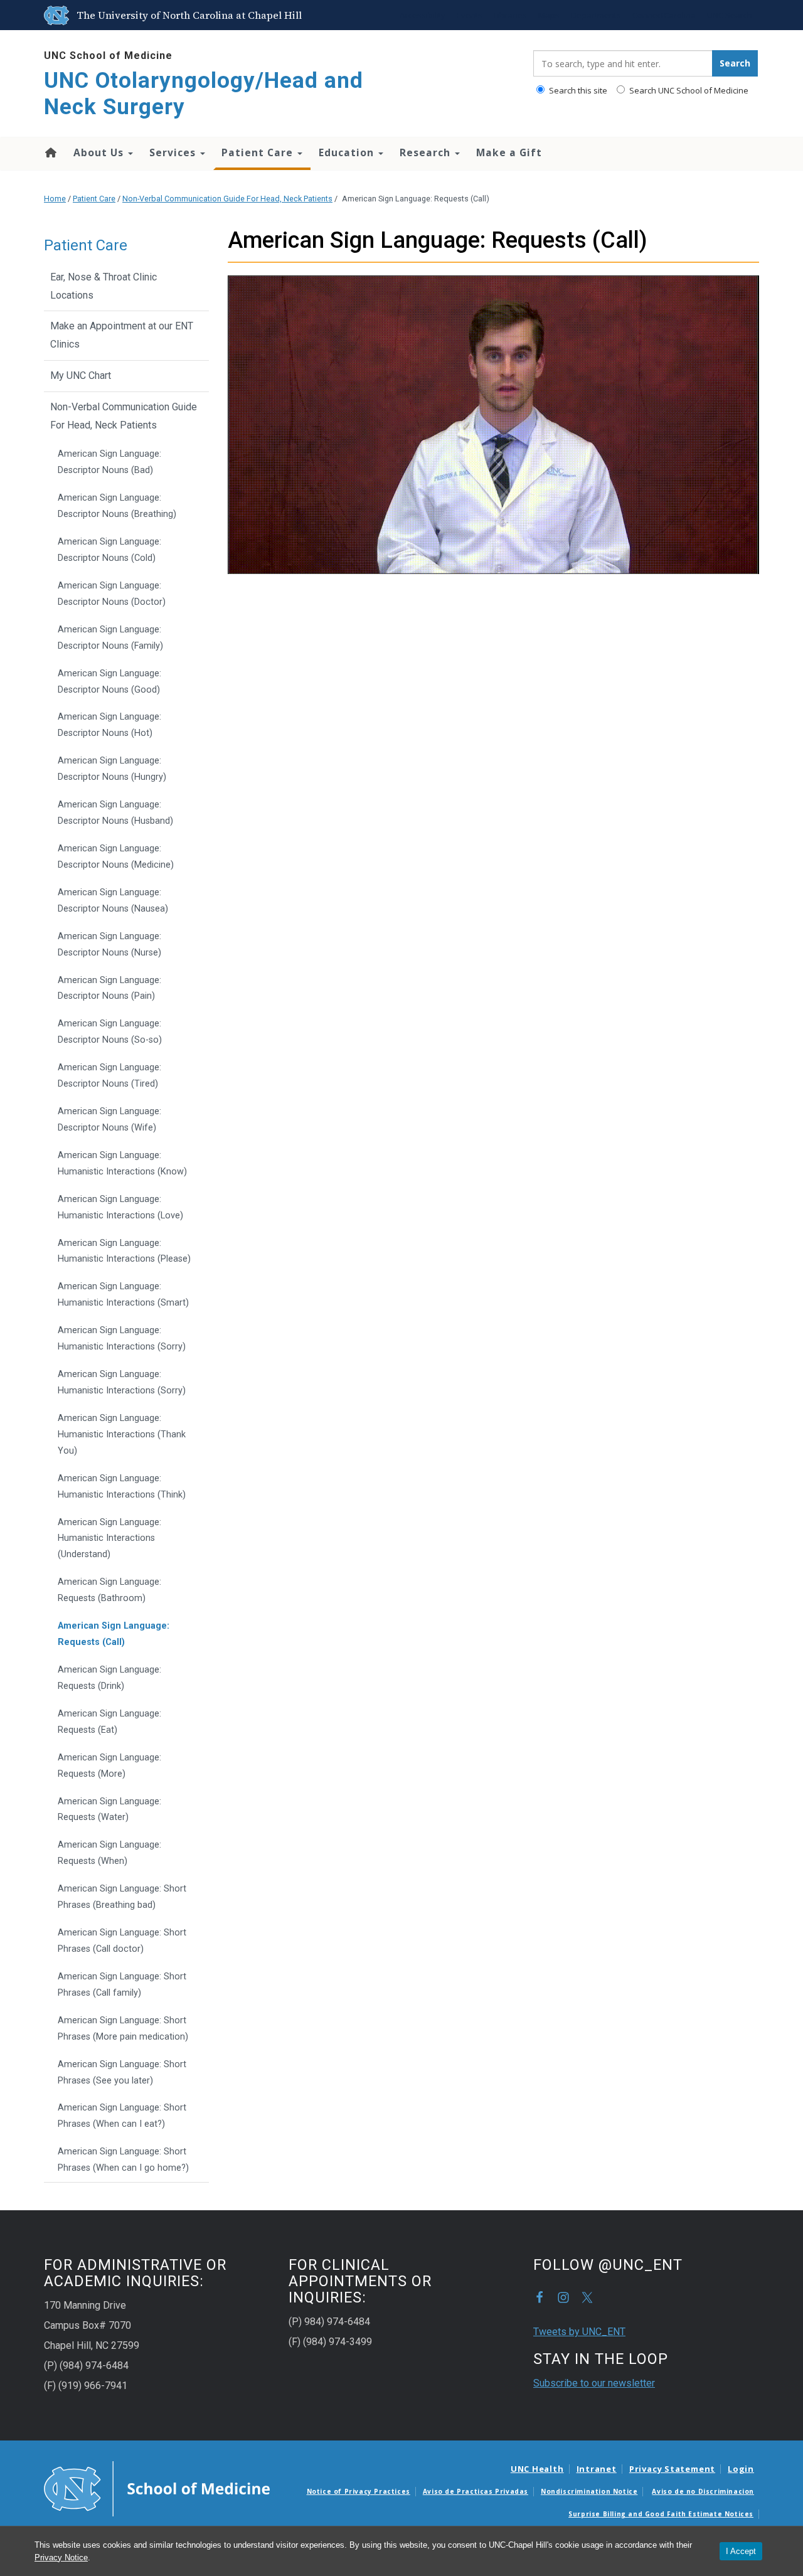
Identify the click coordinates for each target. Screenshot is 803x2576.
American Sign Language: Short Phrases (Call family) (122, 1985)
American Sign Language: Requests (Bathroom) (109, 1590)
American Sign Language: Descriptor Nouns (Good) (109, 682)
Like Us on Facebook (540, 2297)
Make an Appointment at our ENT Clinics (122, 335)
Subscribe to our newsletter (594, 2383)
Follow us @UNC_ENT (587, 2297)
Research (427, 152)
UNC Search (730, 15)
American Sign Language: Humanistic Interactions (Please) (124, 1251)
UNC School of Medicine (108, 56)
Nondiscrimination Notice (589, 2491)
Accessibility (423, 15)
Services (174, 152)
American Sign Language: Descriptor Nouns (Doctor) (112, 594)
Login (741, 2469)
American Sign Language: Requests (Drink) (109, 1678)
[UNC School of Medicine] (157, 2488)
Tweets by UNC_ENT (579, 2332)
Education (348, 152)
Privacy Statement (672, 2469)
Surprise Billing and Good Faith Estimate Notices (661, 2514)
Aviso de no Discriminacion (703, 2491)
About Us (100, 152)
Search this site (577, 90)
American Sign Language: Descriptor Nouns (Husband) (115, 813)
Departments (596, 15)
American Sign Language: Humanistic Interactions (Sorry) (122, 1339)
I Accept (741, 2551)
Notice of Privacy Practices (359, 2491)
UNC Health (537, 2469)
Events (470, 15)
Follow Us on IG (563, 2297)
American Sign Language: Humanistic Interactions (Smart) (123, 1295)
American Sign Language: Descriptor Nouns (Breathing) (117, 506)
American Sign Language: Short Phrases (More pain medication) (123, 2029)
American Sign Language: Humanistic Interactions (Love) (120, 1207)
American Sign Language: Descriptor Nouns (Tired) (109, 1076)
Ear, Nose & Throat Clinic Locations (104, 286)
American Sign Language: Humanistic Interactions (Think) (122, 1487)
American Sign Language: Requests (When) (109, 1853)
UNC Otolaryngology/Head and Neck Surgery (204, 94)
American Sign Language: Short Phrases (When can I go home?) (123, 2160)
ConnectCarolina (664, 15)
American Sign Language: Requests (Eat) (109, 1722)
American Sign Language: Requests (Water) (109, 1810)
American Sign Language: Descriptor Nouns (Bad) (109, 462)
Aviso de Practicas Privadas (476, 2491)
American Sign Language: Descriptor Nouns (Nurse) (109, 945)
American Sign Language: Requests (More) (109, 1766)
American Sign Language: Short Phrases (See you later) (122, 2073)
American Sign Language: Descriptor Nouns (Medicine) (116, 857)
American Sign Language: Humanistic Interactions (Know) (122, 1163)
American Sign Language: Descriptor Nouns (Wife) (109, 1120)
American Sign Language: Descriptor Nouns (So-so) (110, 1032)
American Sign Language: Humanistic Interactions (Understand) (109, 1539)
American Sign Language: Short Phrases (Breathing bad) (122, 1897)
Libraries (510, 15)
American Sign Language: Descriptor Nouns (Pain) (109, 988)
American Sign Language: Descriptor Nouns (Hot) (109, 725)
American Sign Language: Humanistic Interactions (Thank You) (122, 1434)
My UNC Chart (81, 375)
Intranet (597, 2469)
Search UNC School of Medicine (688, 90)
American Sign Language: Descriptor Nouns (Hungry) (112, 769)
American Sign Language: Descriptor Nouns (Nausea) (113, 901)
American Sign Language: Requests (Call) (114, 1634)
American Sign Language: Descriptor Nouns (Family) (110, 638)
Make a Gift (509, 152)
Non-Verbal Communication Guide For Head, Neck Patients (227, 199)
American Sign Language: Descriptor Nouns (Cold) (109, 550)
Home (50, 152)
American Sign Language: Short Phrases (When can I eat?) (122, 2116)
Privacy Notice (61, 2557)
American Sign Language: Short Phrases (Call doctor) (122, 1941)
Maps (549, 15)
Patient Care (259, 152)
